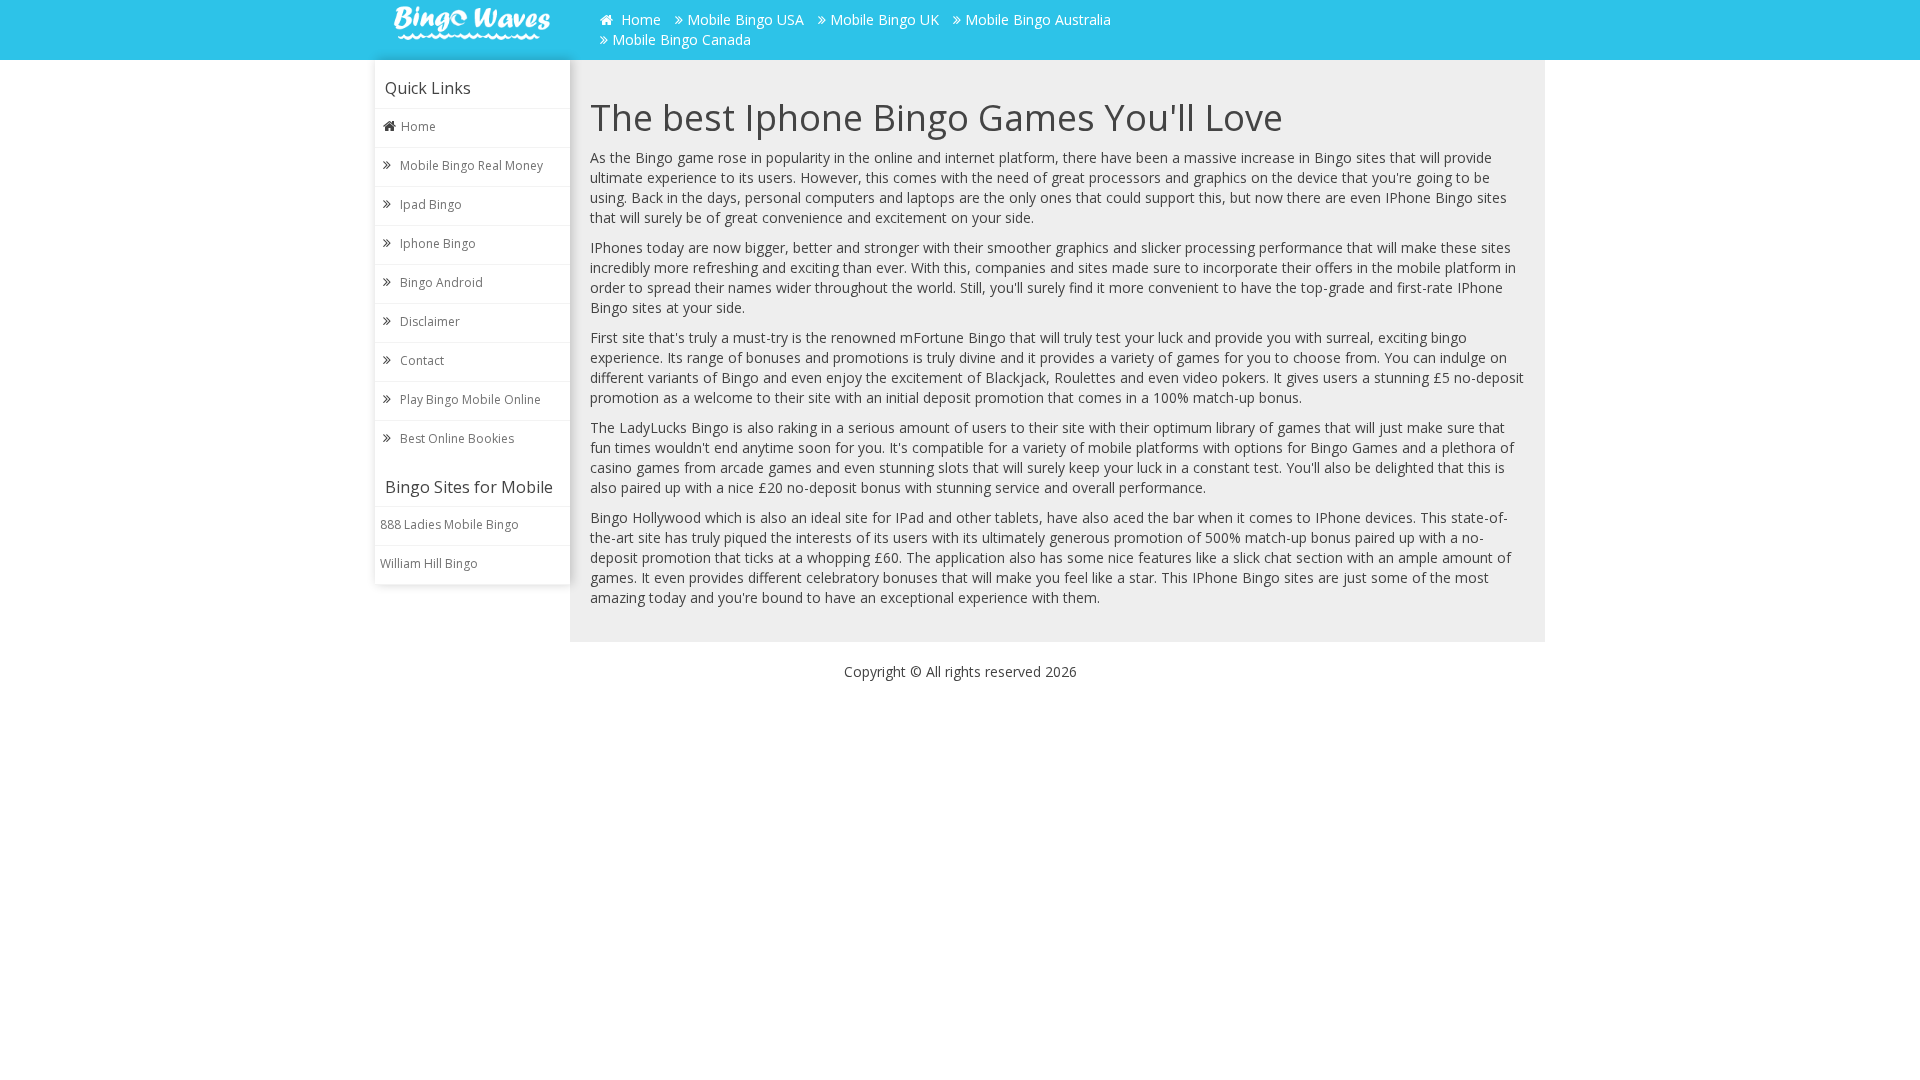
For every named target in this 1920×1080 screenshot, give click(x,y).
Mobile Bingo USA (745, 19)
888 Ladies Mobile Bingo (449, 524)
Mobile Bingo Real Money (471, 165)
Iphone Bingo (438, 243)
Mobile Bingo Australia (1038, 19)
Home (639, 19)
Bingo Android (441, 282)
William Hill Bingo (429, 563)
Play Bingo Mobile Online (470, 399)
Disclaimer (430, 321)
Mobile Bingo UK (884, 19)
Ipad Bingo (431, 204)
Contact (422, 360)
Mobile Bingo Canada (681, 39)
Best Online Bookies (457, 438)
